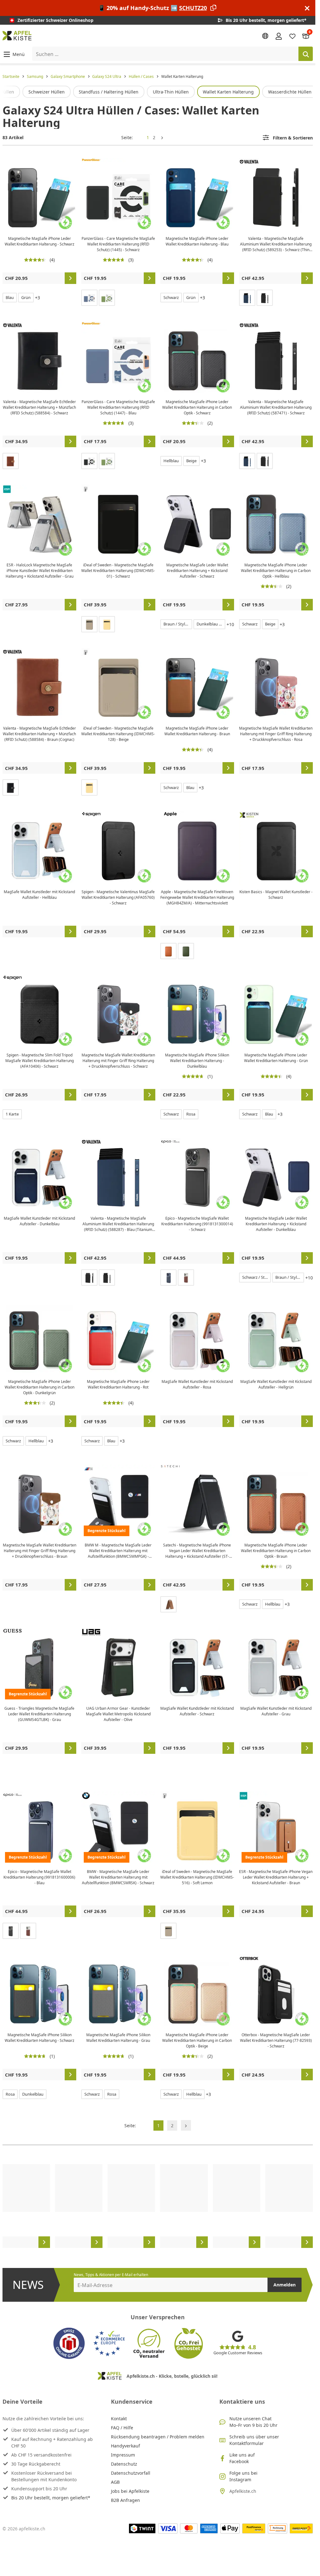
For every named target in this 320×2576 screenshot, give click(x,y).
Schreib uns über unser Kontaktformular (254, 2440)
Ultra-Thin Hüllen (171, 92)
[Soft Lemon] (107, 624)
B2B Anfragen (125, 2500)
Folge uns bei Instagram (243, 2476)
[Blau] (89, 298)
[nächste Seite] (162, 137)
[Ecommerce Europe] (109, 2343)
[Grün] (107, 298)
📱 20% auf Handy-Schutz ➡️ (152, 8)
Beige (191, 461)
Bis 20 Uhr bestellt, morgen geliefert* (51, 2498)
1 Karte (12, 1114)
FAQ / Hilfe (122, 2428)
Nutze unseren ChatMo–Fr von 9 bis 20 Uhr (253, 2422)
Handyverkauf (125, 2446)
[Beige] (89, 624)
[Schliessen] (307, 8)
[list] (158, 92)
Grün (26, 297)
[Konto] (279, 36)
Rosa (191, 1114)
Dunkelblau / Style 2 (211, 624)
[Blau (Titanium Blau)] (247, 298)
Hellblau (171, 461)
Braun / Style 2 (177, 624)
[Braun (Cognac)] (11, 461)
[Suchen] (306, 54)
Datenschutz (124, 2464)
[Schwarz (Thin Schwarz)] (265, 461)
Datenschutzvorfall (131, 2473)
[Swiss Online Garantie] (69, 2343)
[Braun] (186, 1278)
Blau (10, 297)
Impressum (123, 2455)
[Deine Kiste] (306, 36)
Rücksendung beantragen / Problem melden (158, 2437)
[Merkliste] (292, 36)
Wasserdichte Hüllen (290, 92)
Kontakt (119, 2419)
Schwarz (171, 297)
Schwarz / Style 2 (256, 1277)
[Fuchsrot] (168, 951)
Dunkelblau (33, 2094)
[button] (14, 54)
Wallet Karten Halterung (228, 92)
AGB (115, 2482)
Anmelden (285, 2285)
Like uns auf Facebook (242, 2458)
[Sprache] (265, 36)
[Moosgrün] (186, 951)
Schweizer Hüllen (47, 92)
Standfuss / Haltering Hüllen (109, 92)
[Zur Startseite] (17, 36)
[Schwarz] (265, 298)
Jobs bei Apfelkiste (130, 2491)
